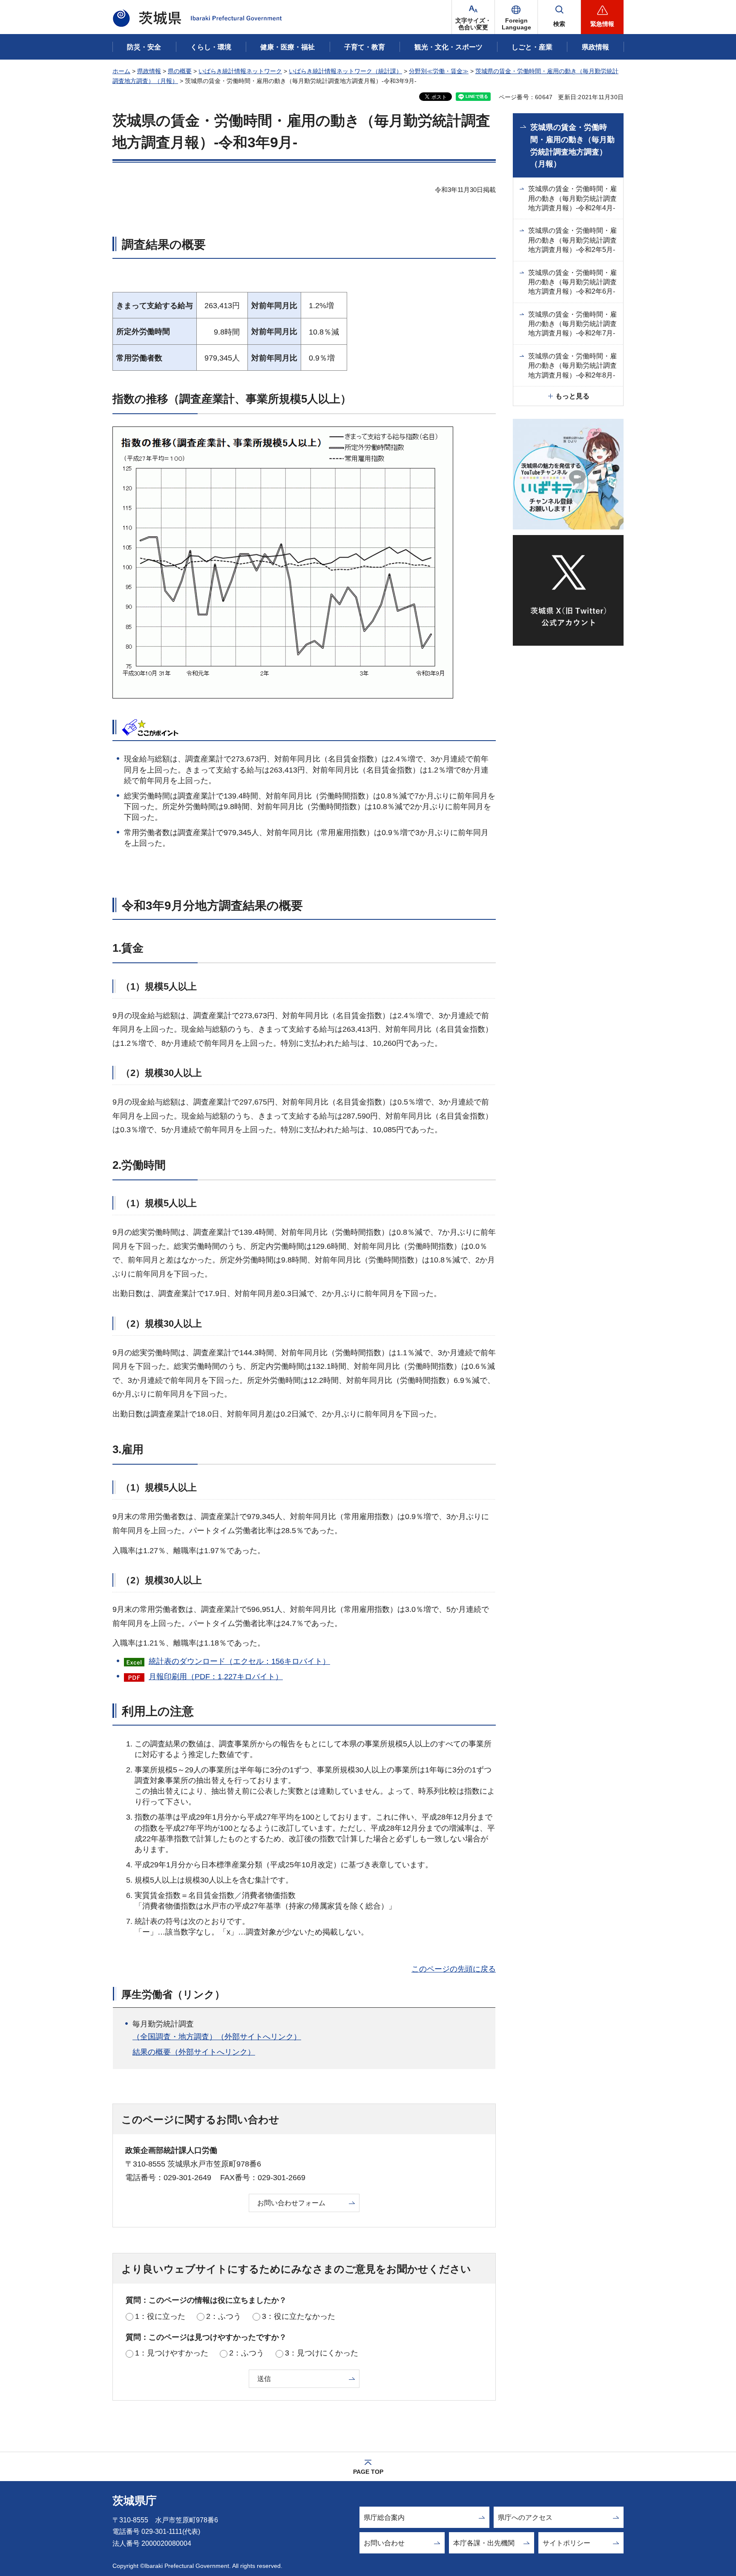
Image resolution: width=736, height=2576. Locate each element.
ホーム (121, 71)
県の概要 (180, 71)
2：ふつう (224, 2316)
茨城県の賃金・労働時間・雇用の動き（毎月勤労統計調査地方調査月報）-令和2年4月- (572, 198)
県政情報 (149, 71)
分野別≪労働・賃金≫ (439, 71)
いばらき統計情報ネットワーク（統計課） (345, 71)
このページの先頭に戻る (454, 1969)
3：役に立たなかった (299, 2316)
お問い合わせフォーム (291, 2203)
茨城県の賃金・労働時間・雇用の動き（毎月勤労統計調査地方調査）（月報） (572, 146)
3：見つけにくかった (322, 2353)
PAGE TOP (368, 2472)
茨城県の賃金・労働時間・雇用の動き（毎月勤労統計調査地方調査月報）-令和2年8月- (572, 366)
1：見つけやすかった (172, 2353)
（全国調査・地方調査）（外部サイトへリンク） (217, 2037)
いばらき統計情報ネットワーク (240, 71)
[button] (516, 17)
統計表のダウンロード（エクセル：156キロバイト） (239, 1661)
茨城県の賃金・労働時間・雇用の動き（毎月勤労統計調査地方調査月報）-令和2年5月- (572, 240)
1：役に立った (160, 2316)
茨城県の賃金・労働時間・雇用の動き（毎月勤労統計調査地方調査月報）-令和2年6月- (572, 282)
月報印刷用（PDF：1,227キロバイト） (216, 1677)
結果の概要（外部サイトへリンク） (194, 2052)
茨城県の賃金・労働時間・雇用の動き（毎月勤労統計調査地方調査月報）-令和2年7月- (572, 324)
